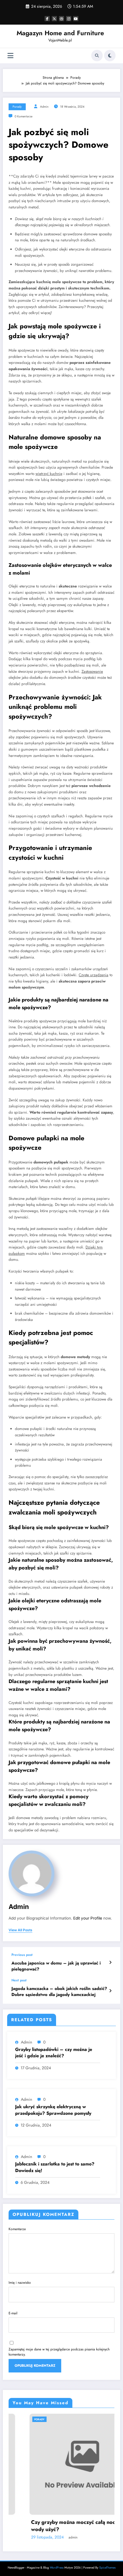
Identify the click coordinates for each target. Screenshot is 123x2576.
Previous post (22, 1955)
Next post (19, 1980)
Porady (17, 107)
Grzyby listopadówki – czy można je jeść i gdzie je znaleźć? (54, 2053)
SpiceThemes (107, 2568)
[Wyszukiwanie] (97, 56)
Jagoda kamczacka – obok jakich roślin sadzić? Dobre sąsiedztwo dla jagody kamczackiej (59, 1992)
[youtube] (76, 19)
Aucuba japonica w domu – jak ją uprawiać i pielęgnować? (56, 1966)
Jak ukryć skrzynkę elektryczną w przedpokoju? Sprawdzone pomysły (53, 2110)
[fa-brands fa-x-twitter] (54, 19)
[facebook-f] (47, 19)
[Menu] (10, 56)
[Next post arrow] (110, 1991)
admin (44, 107)
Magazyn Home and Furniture (60, 33)
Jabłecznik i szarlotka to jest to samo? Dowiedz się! (55, 2167)
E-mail (13, 2313)
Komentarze (17, 2229)
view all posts (20, 1930)
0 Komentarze (23, 116)
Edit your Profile (88, 1918)
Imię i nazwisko (20, 2283)
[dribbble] (61, 19)
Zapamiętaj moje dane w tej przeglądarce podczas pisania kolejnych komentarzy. (59, 2352)
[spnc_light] (110, 56)
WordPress (57, 2568)
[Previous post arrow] (110, 1962)
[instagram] (69, 19)
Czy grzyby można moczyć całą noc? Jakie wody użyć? (60, 2526)
